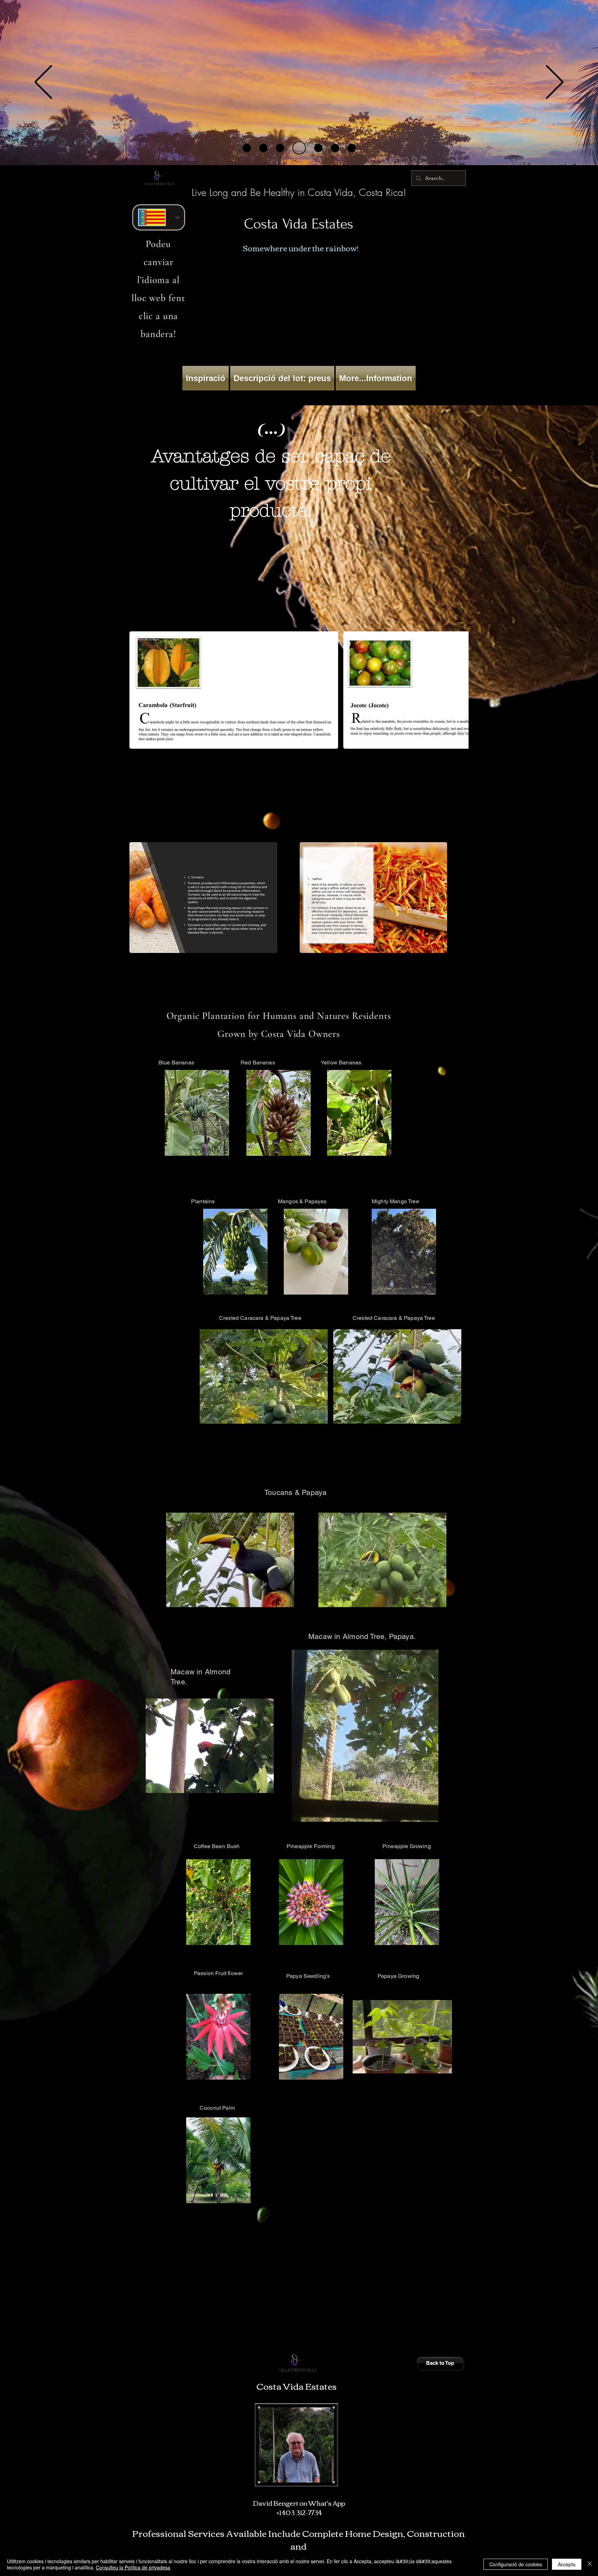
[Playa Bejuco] (247, 148)
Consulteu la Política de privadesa (133, 2567)
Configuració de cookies (516, 2564)
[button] (319, 1416)
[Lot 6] (313, 148)
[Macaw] (297, 148)
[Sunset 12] (280, 148)
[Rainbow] (330, 148)
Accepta (567, 2564)
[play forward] (460, 690)
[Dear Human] (349, 148)
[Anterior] (43, 83)
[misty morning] (263, 148)
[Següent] (555, 83)
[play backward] (138, 690)
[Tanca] (590, 2564)
